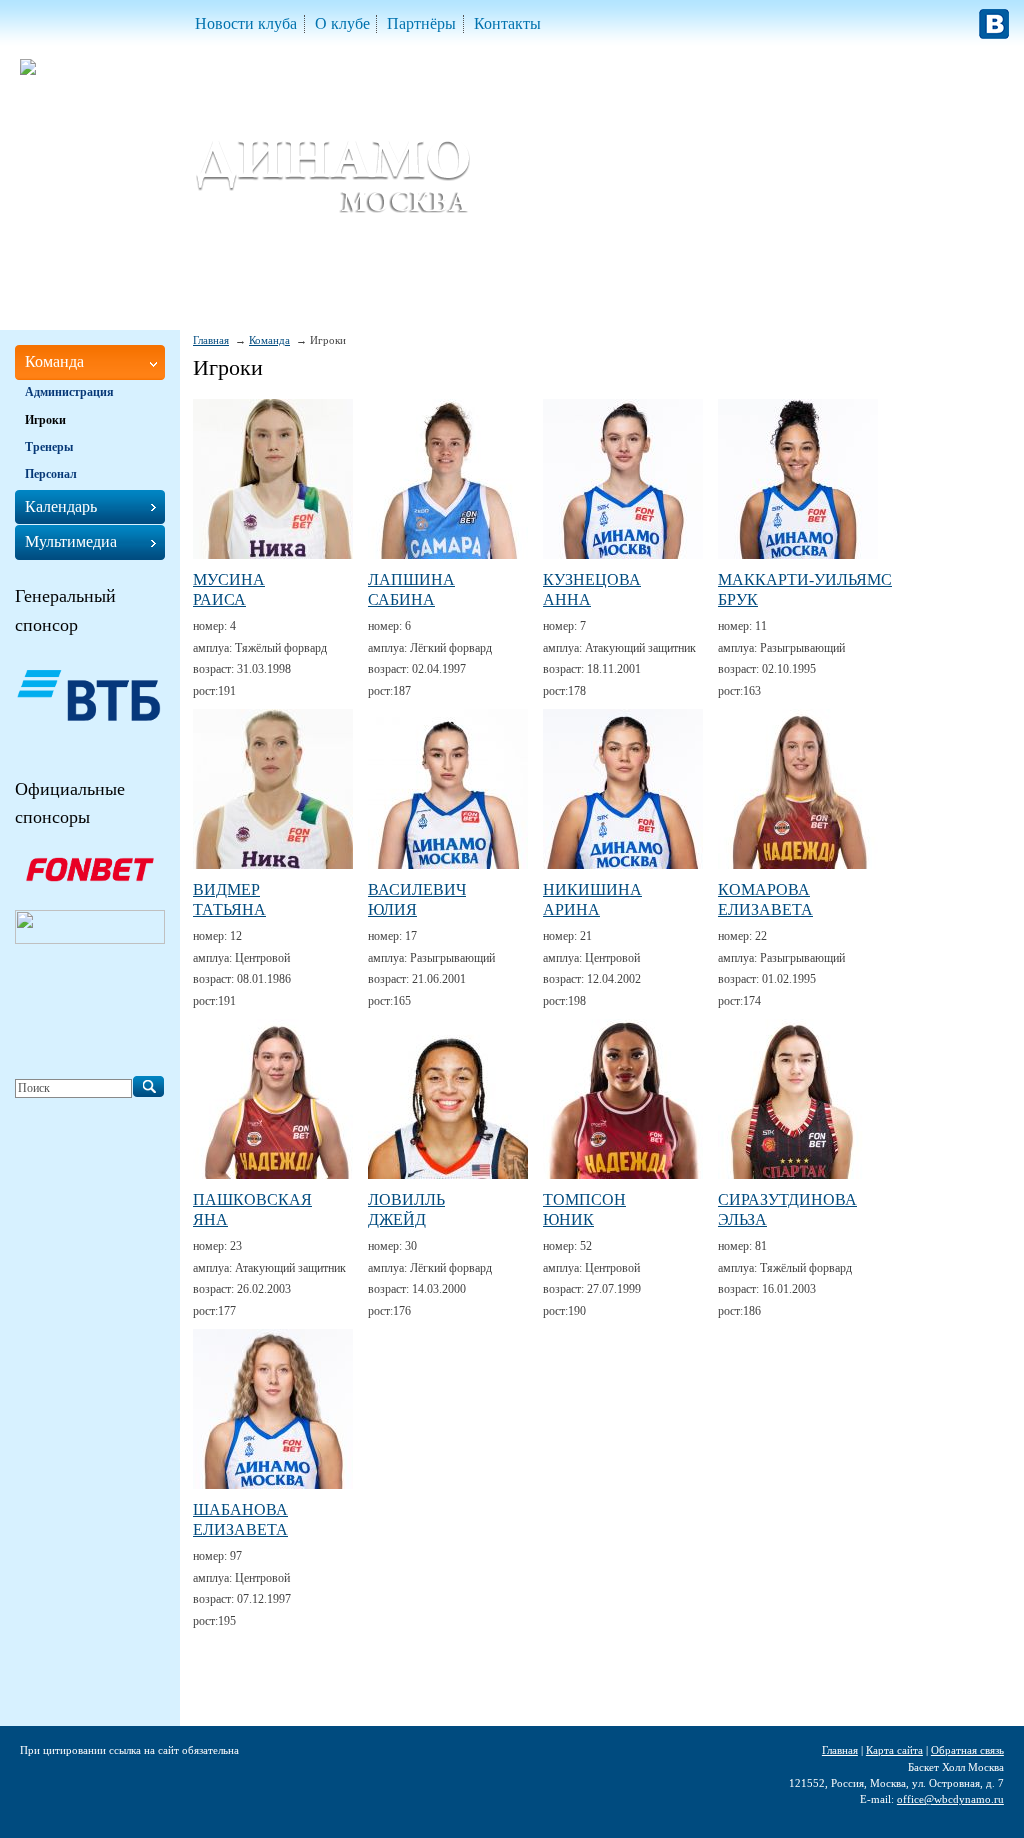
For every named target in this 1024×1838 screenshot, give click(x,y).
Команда (269, 340)
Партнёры (421, 23)
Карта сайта (894, 1750)
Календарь (61, 506)
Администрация (69, 392)
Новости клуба (246, 23)
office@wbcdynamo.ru (950, 1799)
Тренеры (49, 447)
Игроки (45, 420)
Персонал (51, 474)
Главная (211, 340)
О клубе (342, 23)
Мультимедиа (71, 541)
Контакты (507, 23)
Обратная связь (967, 1750)
